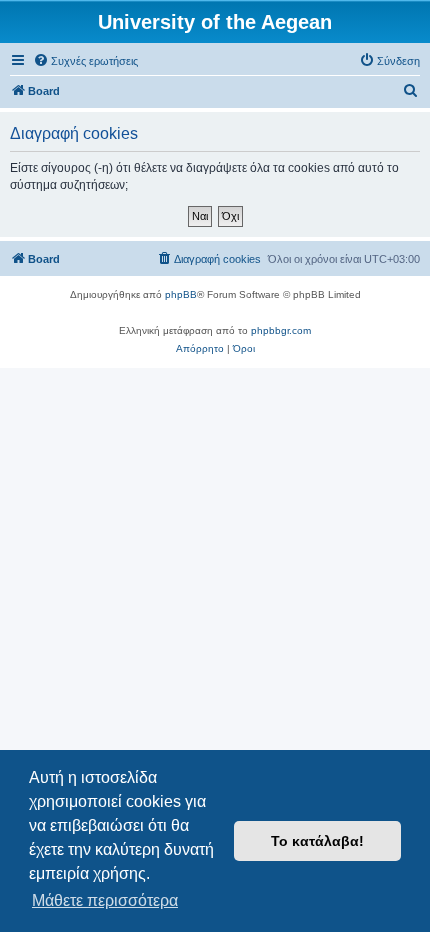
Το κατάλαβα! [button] (317, 841)
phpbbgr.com (281, 330)
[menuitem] (85, 61)
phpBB (181, 294)
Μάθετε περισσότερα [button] (105, 900)
